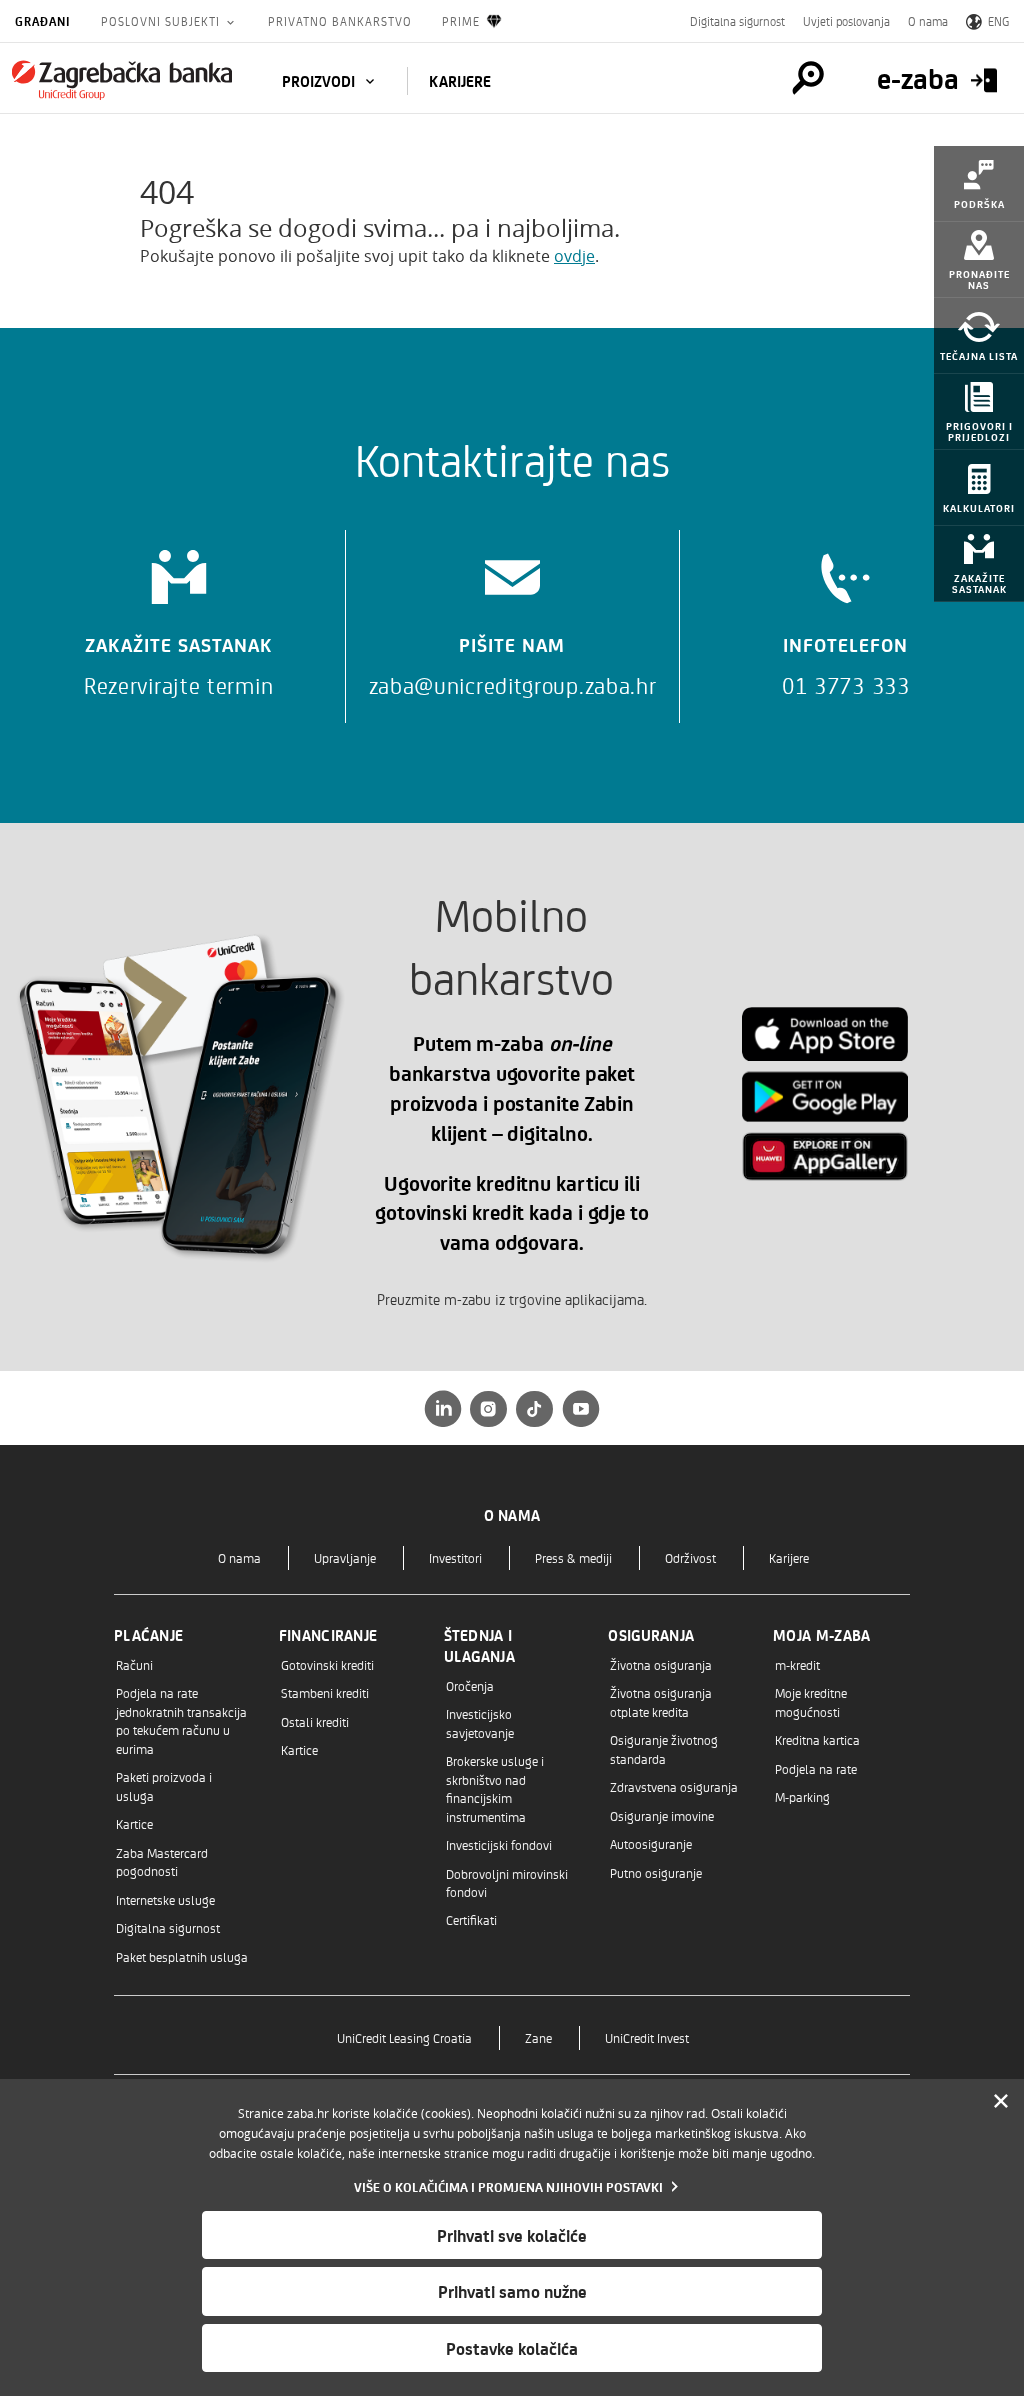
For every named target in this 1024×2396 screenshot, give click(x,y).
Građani (43, 21)
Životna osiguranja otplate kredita (661, 1701)
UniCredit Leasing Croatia (404, 2037)
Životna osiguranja (661, 1664)
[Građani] (122, 80)
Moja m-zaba (821, 1635)
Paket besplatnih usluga (182, 1956)
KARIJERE (460, 81)
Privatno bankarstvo (340, 21)
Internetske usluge (165, 1899)
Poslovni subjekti (162, 21)
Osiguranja (651, 1635)
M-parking (802, 1796)
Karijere (789, 1557)
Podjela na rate (816, 1768)
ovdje (574, 256)
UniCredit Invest (647, 2037)
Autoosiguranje (651, 1843)
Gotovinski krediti (327, 1664)
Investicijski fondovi (499, 1844)
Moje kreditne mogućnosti (811, 1701)
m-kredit (797, 1664)
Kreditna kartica (817, 1739)
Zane (538, 2037)
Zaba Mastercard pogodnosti (162, 1861)
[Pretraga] (808, 78)
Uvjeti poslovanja (846, 21)
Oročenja (470, 1685)
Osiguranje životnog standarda (664, 1748)
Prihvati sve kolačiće (512, 2235)
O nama (928, 21)
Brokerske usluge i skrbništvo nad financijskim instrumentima (495, 1788)
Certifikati (471, 1919)
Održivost (690, 1557)
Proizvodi (320, 81)
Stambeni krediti (325, 1692)
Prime (461, 21)
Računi (134, 1664)
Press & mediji (573, 1557)
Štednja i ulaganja (479, 1645)
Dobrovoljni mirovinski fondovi (507, 1882)
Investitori (455, 1557)
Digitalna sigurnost (737, 21)
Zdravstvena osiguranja (674, 1786)
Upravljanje (345, 1557)
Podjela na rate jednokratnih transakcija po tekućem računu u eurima (181, 1720)
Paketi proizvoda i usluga (164, 1785)
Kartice (134, 1823)
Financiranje (328, 1635)
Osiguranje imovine (662, 1815)
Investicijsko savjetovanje (480, 1722)
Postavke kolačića (512, 2348)
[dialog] (512, 2237)
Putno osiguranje (656, 1872)
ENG (998, 21)
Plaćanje (148, 1635)
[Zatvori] (1001, 2102)
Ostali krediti (315, 1721)
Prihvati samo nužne (512, 2291)
